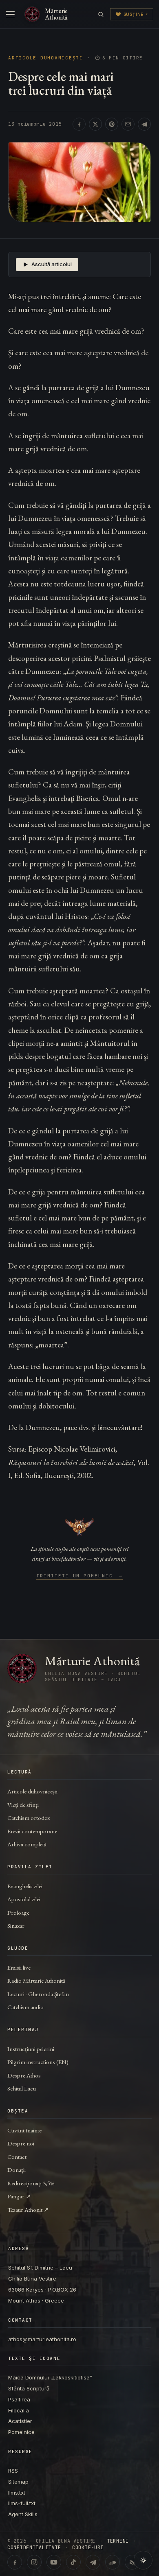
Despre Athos (24, 2075)
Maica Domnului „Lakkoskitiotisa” (50, 2377)
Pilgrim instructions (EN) (38, 2062)
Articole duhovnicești (46, 58)
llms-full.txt (22, 2503)
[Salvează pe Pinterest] (112, 124)
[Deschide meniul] (10, 14)
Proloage (18, 1912)
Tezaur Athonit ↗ (28, 2210)
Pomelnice (21, 2432)
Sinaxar (16, 1925)
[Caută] (101, 14)
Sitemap (18, 2482)
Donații (17, 2170)
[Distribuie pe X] (95, 124)
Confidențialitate (34, 2548)
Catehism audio (25, 2007)
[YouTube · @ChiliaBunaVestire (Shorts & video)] (54, 2562)
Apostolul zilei (24, 1899)
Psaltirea (19, 2399)
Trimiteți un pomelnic (80, 1576)
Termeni (118, 2541)
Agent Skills (23, 2514)
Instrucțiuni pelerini (31, 2049)
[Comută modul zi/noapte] (143, 2560)
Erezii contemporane (32, 1831)
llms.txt (17, 2493)
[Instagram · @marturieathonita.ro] (34, 2562)
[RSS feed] (132, 2562)
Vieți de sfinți (23, 1805)
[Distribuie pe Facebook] (79, 124)
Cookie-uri (88, 2548)
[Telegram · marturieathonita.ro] (93, 2562)
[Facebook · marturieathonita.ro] (15, 2562)
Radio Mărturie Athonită (36, 1980)
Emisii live (19, 1967)
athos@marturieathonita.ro (42, 2339)
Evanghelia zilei (25, 1886)
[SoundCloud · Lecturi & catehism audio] (113, 2562)
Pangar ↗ (19, 2196)
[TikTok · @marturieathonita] (73, 2562)
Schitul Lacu (22, 2088)
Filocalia (19, 2410)
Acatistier (20, 2421)
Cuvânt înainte (24, 2130)
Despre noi (21, 2143)
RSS (13, 2471)
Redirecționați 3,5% (31, 2183)
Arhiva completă (27, 1844)
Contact (17, 2157)
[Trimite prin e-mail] (128, 124)
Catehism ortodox (29, 1818)
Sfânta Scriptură (29, 2388)
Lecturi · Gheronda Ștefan (38, 1994)
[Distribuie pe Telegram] (144, 124)
